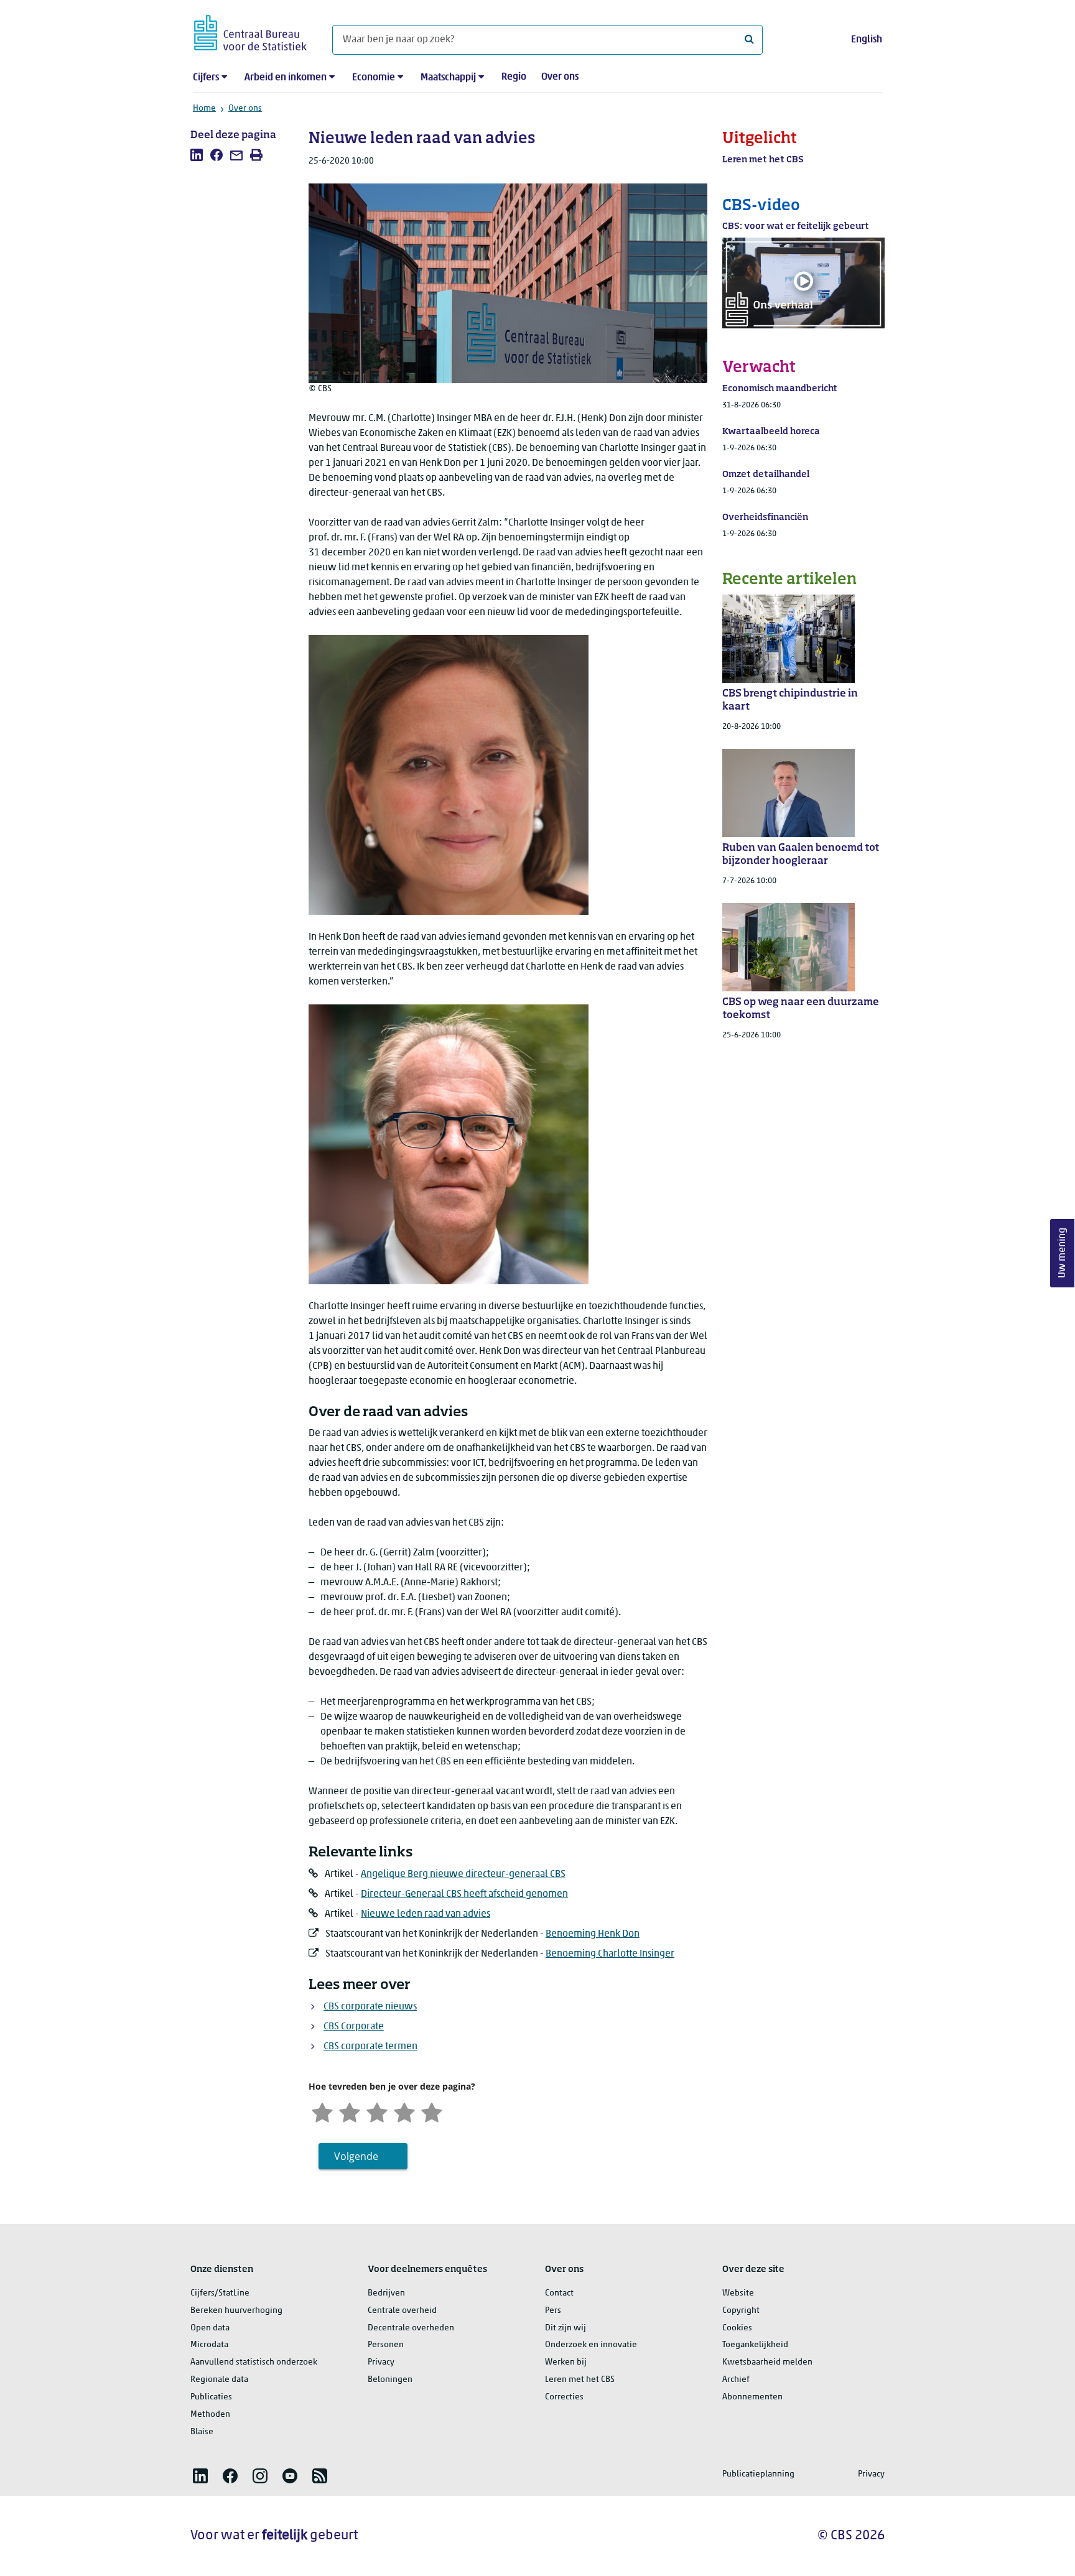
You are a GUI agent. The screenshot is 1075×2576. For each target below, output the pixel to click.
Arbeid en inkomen (286, 78)
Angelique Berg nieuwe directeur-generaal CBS (463, 1874)
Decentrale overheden (411, 2328)
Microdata (209, 2345)
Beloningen (390, 2380)
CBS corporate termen (370, 2047)
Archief (736, 2380)
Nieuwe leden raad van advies (426, 1914)
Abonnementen (752, 2397)
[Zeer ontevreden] (322, 2111)
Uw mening (1063, 1253)
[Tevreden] (404, 2111)
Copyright (741, 2311)
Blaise (202, 2432)
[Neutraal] (377, 2111)
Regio (514, 77)
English (867, 40)
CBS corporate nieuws (370, 2007)
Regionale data (219, 2380)
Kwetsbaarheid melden (767, 2362)
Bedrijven (386, 2293)
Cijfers (206, 78)
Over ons (560, 77)
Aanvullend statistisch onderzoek (254, 2362)
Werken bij (566, 2362)
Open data (210, 2328)
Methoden (210, 2415)
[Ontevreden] (350, 2111)
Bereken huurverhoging (236, 2311)
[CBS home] (250, 31)
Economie (374, 78)
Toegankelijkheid (755, 2345)
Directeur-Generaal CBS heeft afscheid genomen (464, 1894)
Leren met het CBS (580, 2380)
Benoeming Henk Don (593, 1934)
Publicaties (211, 2397)
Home (204, 109)
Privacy (381, 2362)
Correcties (564, 2397)
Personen (386, 2345)
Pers (553, 2311)
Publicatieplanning (758, 2474)
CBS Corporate (354, 2027)
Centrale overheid (402, 2311)
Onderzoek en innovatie (591, 2345)
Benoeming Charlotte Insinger (610, 1954)
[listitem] (197, 155)
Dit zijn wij (565, 2328)
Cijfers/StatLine (220, 2293)
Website (738, 2293)
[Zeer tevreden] (432, 2111)
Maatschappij (448, 78)
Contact (559, 2293)
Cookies (737, 2328)
